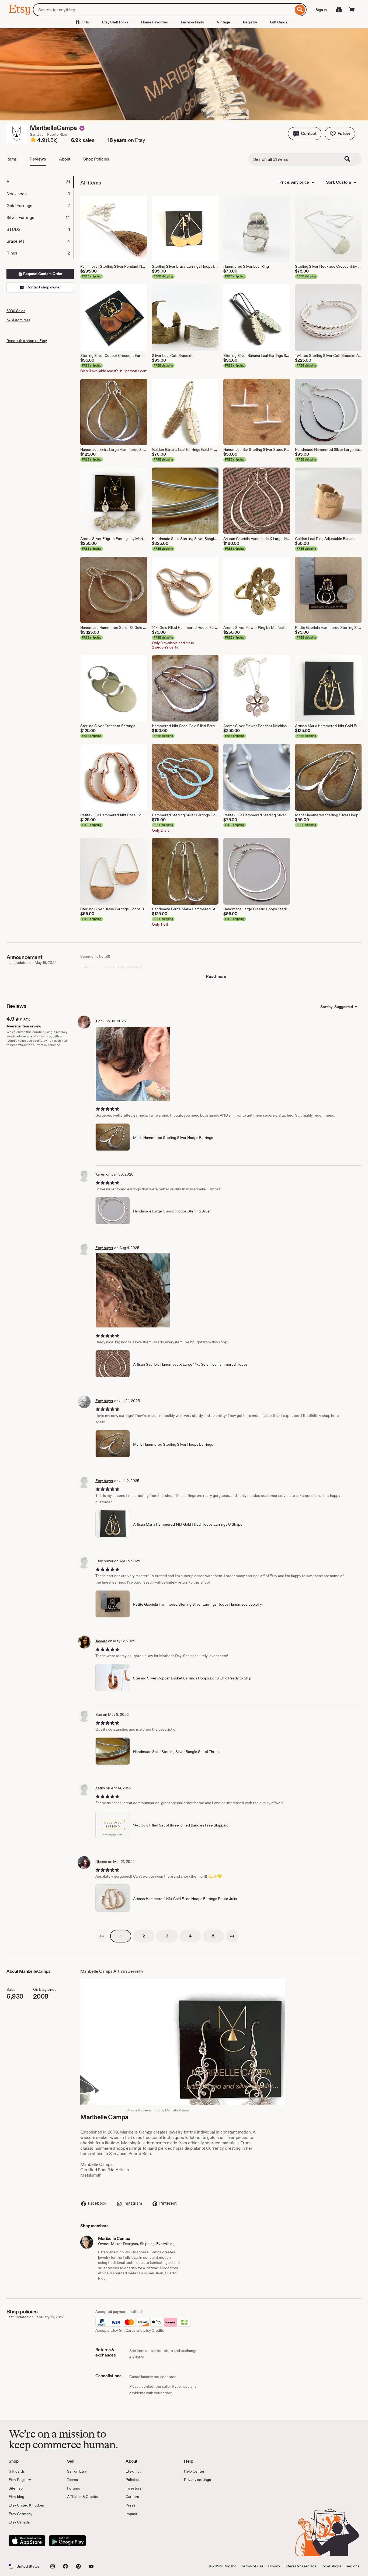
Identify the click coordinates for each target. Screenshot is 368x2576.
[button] (305, 134)
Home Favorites (155, 22)
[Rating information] (33, 141)
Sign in (321, 10)
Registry (250, 22)
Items (12, 159)
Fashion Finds (192, 22)
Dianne (101, 1862)
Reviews (38, 159)
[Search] (300, 10)
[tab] (40, 182)
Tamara (101, 1641)
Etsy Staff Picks (115, 22)
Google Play (67, 2541)
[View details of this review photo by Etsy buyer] (133, 1290)
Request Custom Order (42, 274)
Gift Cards (279, 22)
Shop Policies (96, 159)
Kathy (100, 1788)
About (65, 159)
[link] (102, 1936)
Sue (99, 1714)
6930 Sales (16, 311)
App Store (27, 2541)
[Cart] (352, 10)
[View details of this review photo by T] (133, 1064)
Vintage (223, 22)
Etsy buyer (104, 1248)
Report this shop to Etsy (27, 341)
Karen (100, 1174)
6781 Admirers (18, 320)
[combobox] (163, 10)
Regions (353, 2566)
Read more (216, 976)
